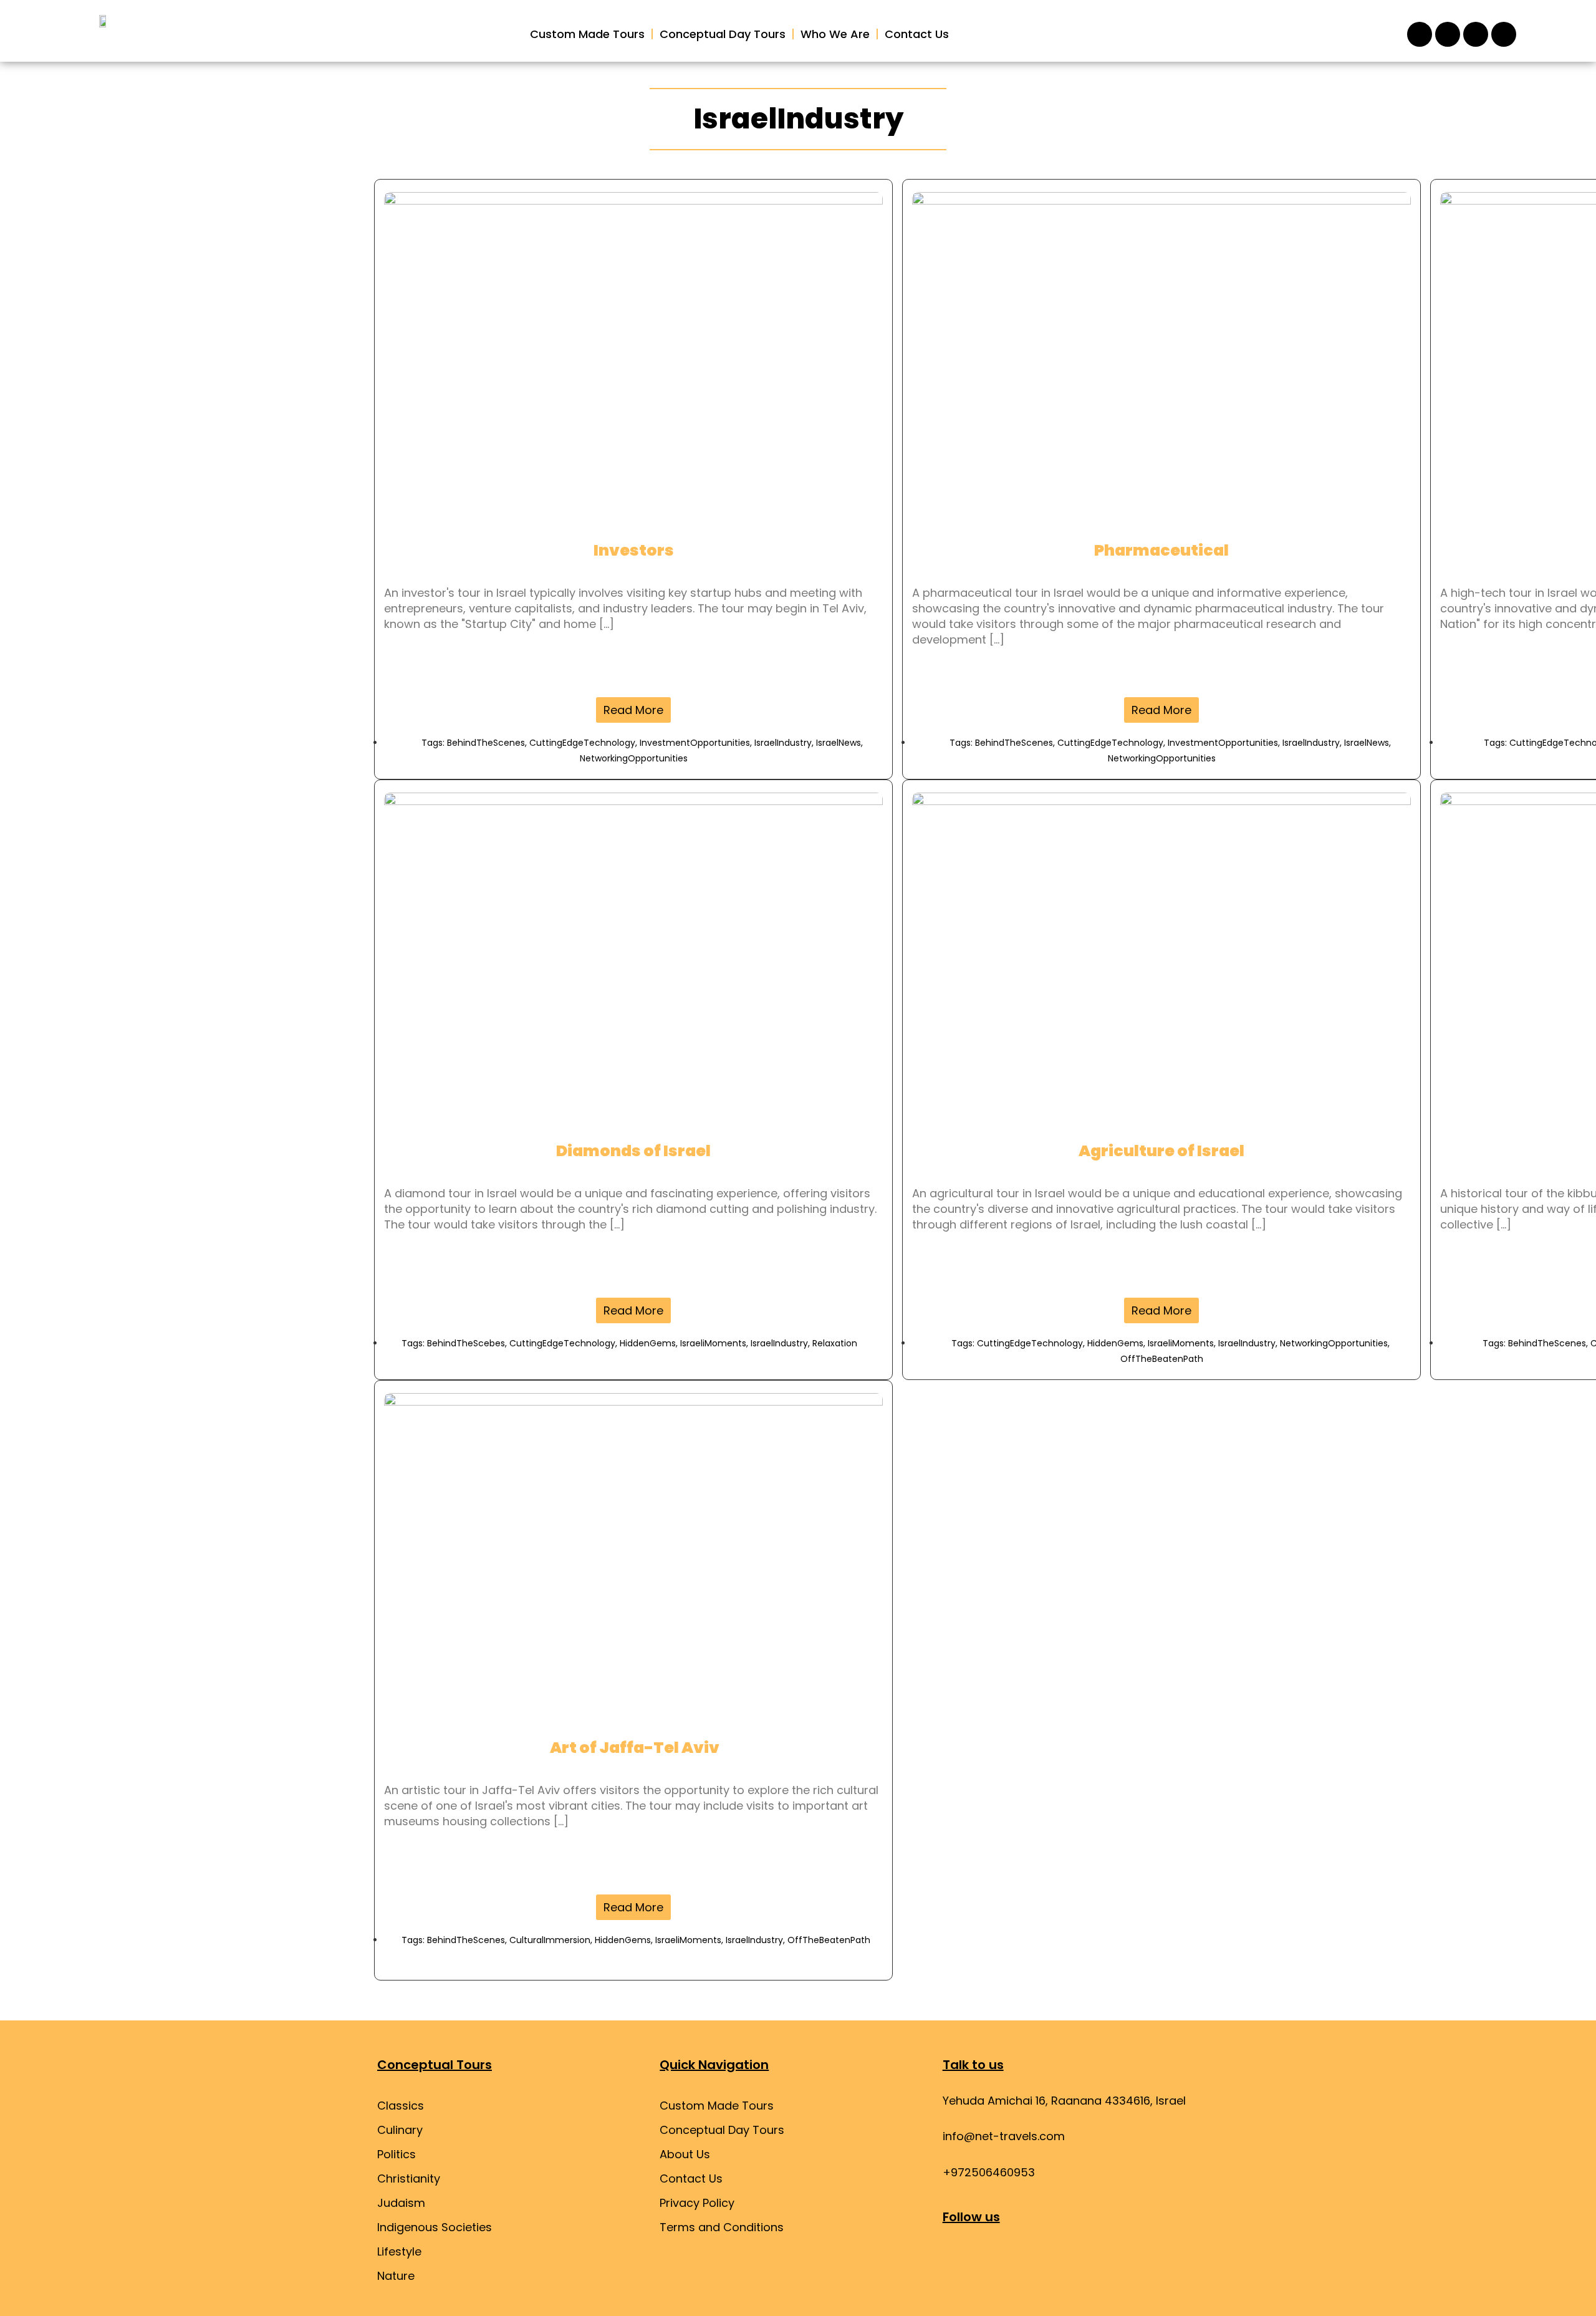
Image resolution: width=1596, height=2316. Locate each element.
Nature (396, 2276)
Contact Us (917, 34)
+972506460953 (989, 2172)
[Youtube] (1027, 2261)
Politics (397, 2154)
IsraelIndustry (783, 743)
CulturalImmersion (550, 1940)
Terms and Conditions (722, 2227)
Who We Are (835, 34)
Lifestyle (399, 2251)
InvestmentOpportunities (695, 743)
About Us (685, 2154)
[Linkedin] (1061, 2261)
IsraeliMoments (713, 1343)
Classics (401, 2106)
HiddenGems (648, 1343)
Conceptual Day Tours (723, 34)
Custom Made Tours (587, 34)
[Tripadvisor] (1476, 34)
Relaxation (835, 1343)
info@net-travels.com (1004, 2136)
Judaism (401, 2203)
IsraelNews (839, 743)
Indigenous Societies (435, 2227)
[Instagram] (1420, 34)
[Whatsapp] (1504, 34)
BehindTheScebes (466, 1343)
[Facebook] (1448, 34)
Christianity (409, 2178)
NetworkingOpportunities (634, 758)
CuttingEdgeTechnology (582, 743)
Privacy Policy (697, 2203)
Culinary (400, 2130)
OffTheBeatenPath (1162, 1359)
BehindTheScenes (486, 743)
